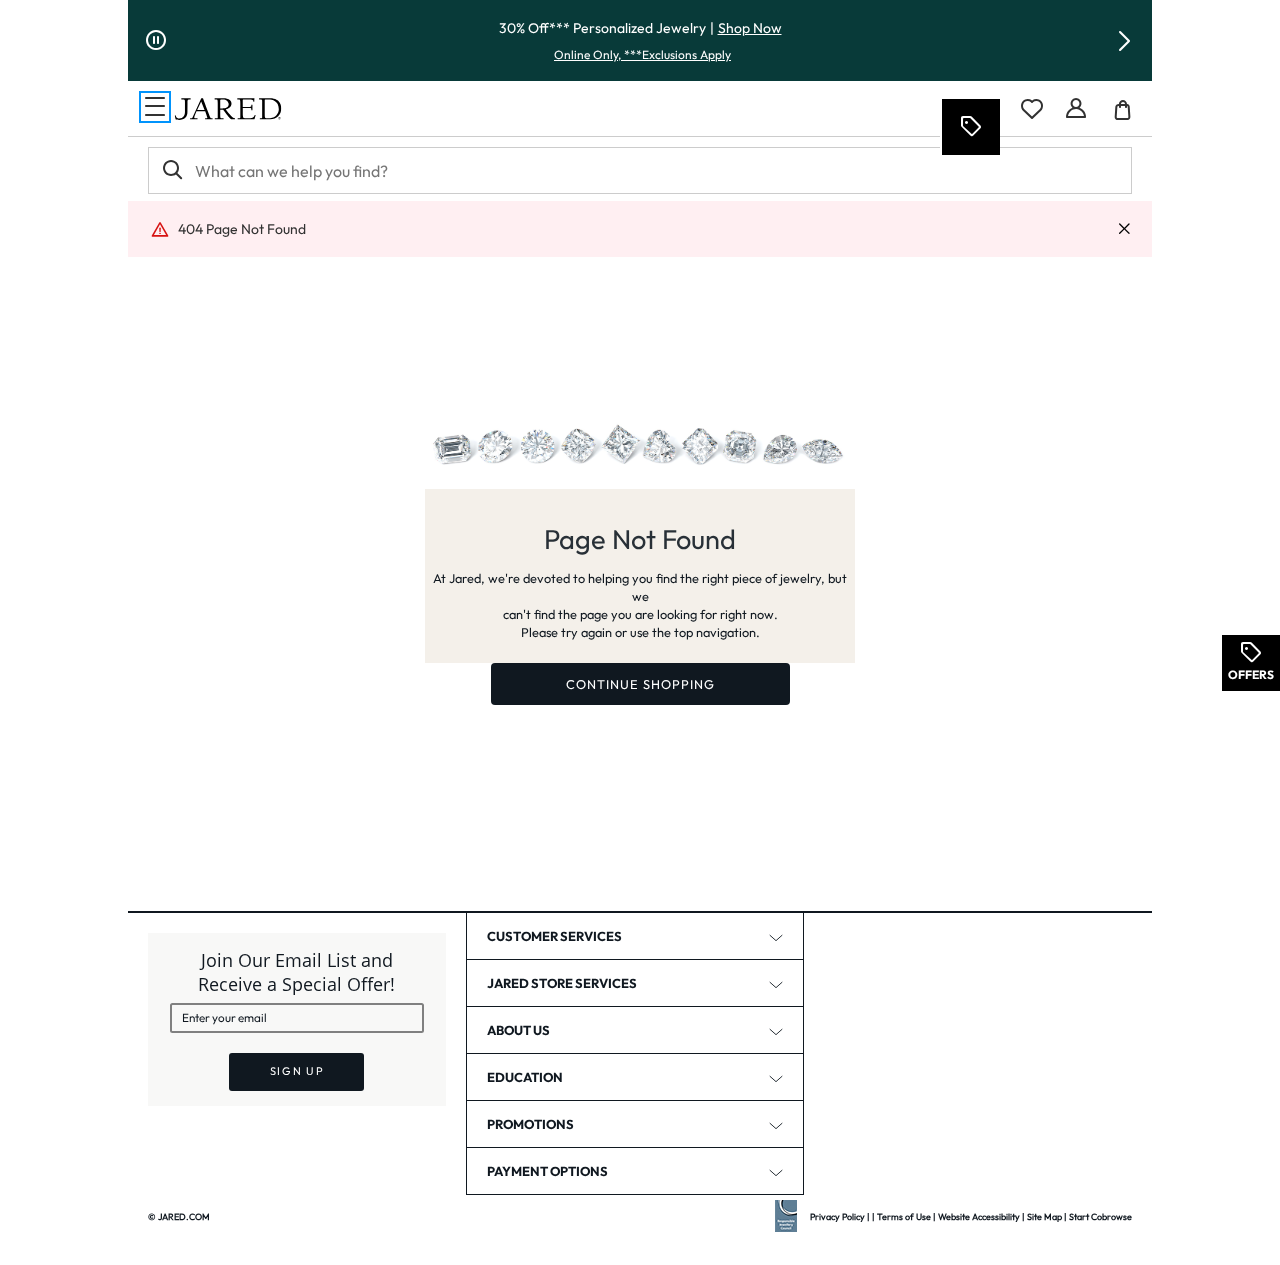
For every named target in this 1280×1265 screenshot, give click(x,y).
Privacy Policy (837, 1216)
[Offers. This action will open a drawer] (970, 127)
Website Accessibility (979, 1216)
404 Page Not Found (242, 229)
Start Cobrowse (1100, 1216)
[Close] (1124, 229)
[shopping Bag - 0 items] (1130, 117)
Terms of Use (904, 1216)
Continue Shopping (640, 684)
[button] (1124, 41)
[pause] (156, 41)
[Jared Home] (228, 109)
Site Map (1044, 1216)
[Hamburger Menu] (155, 107)
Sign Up (297, 1071)
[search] (171, 170)
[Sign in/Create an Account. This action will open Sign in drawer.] (1076, 109)
